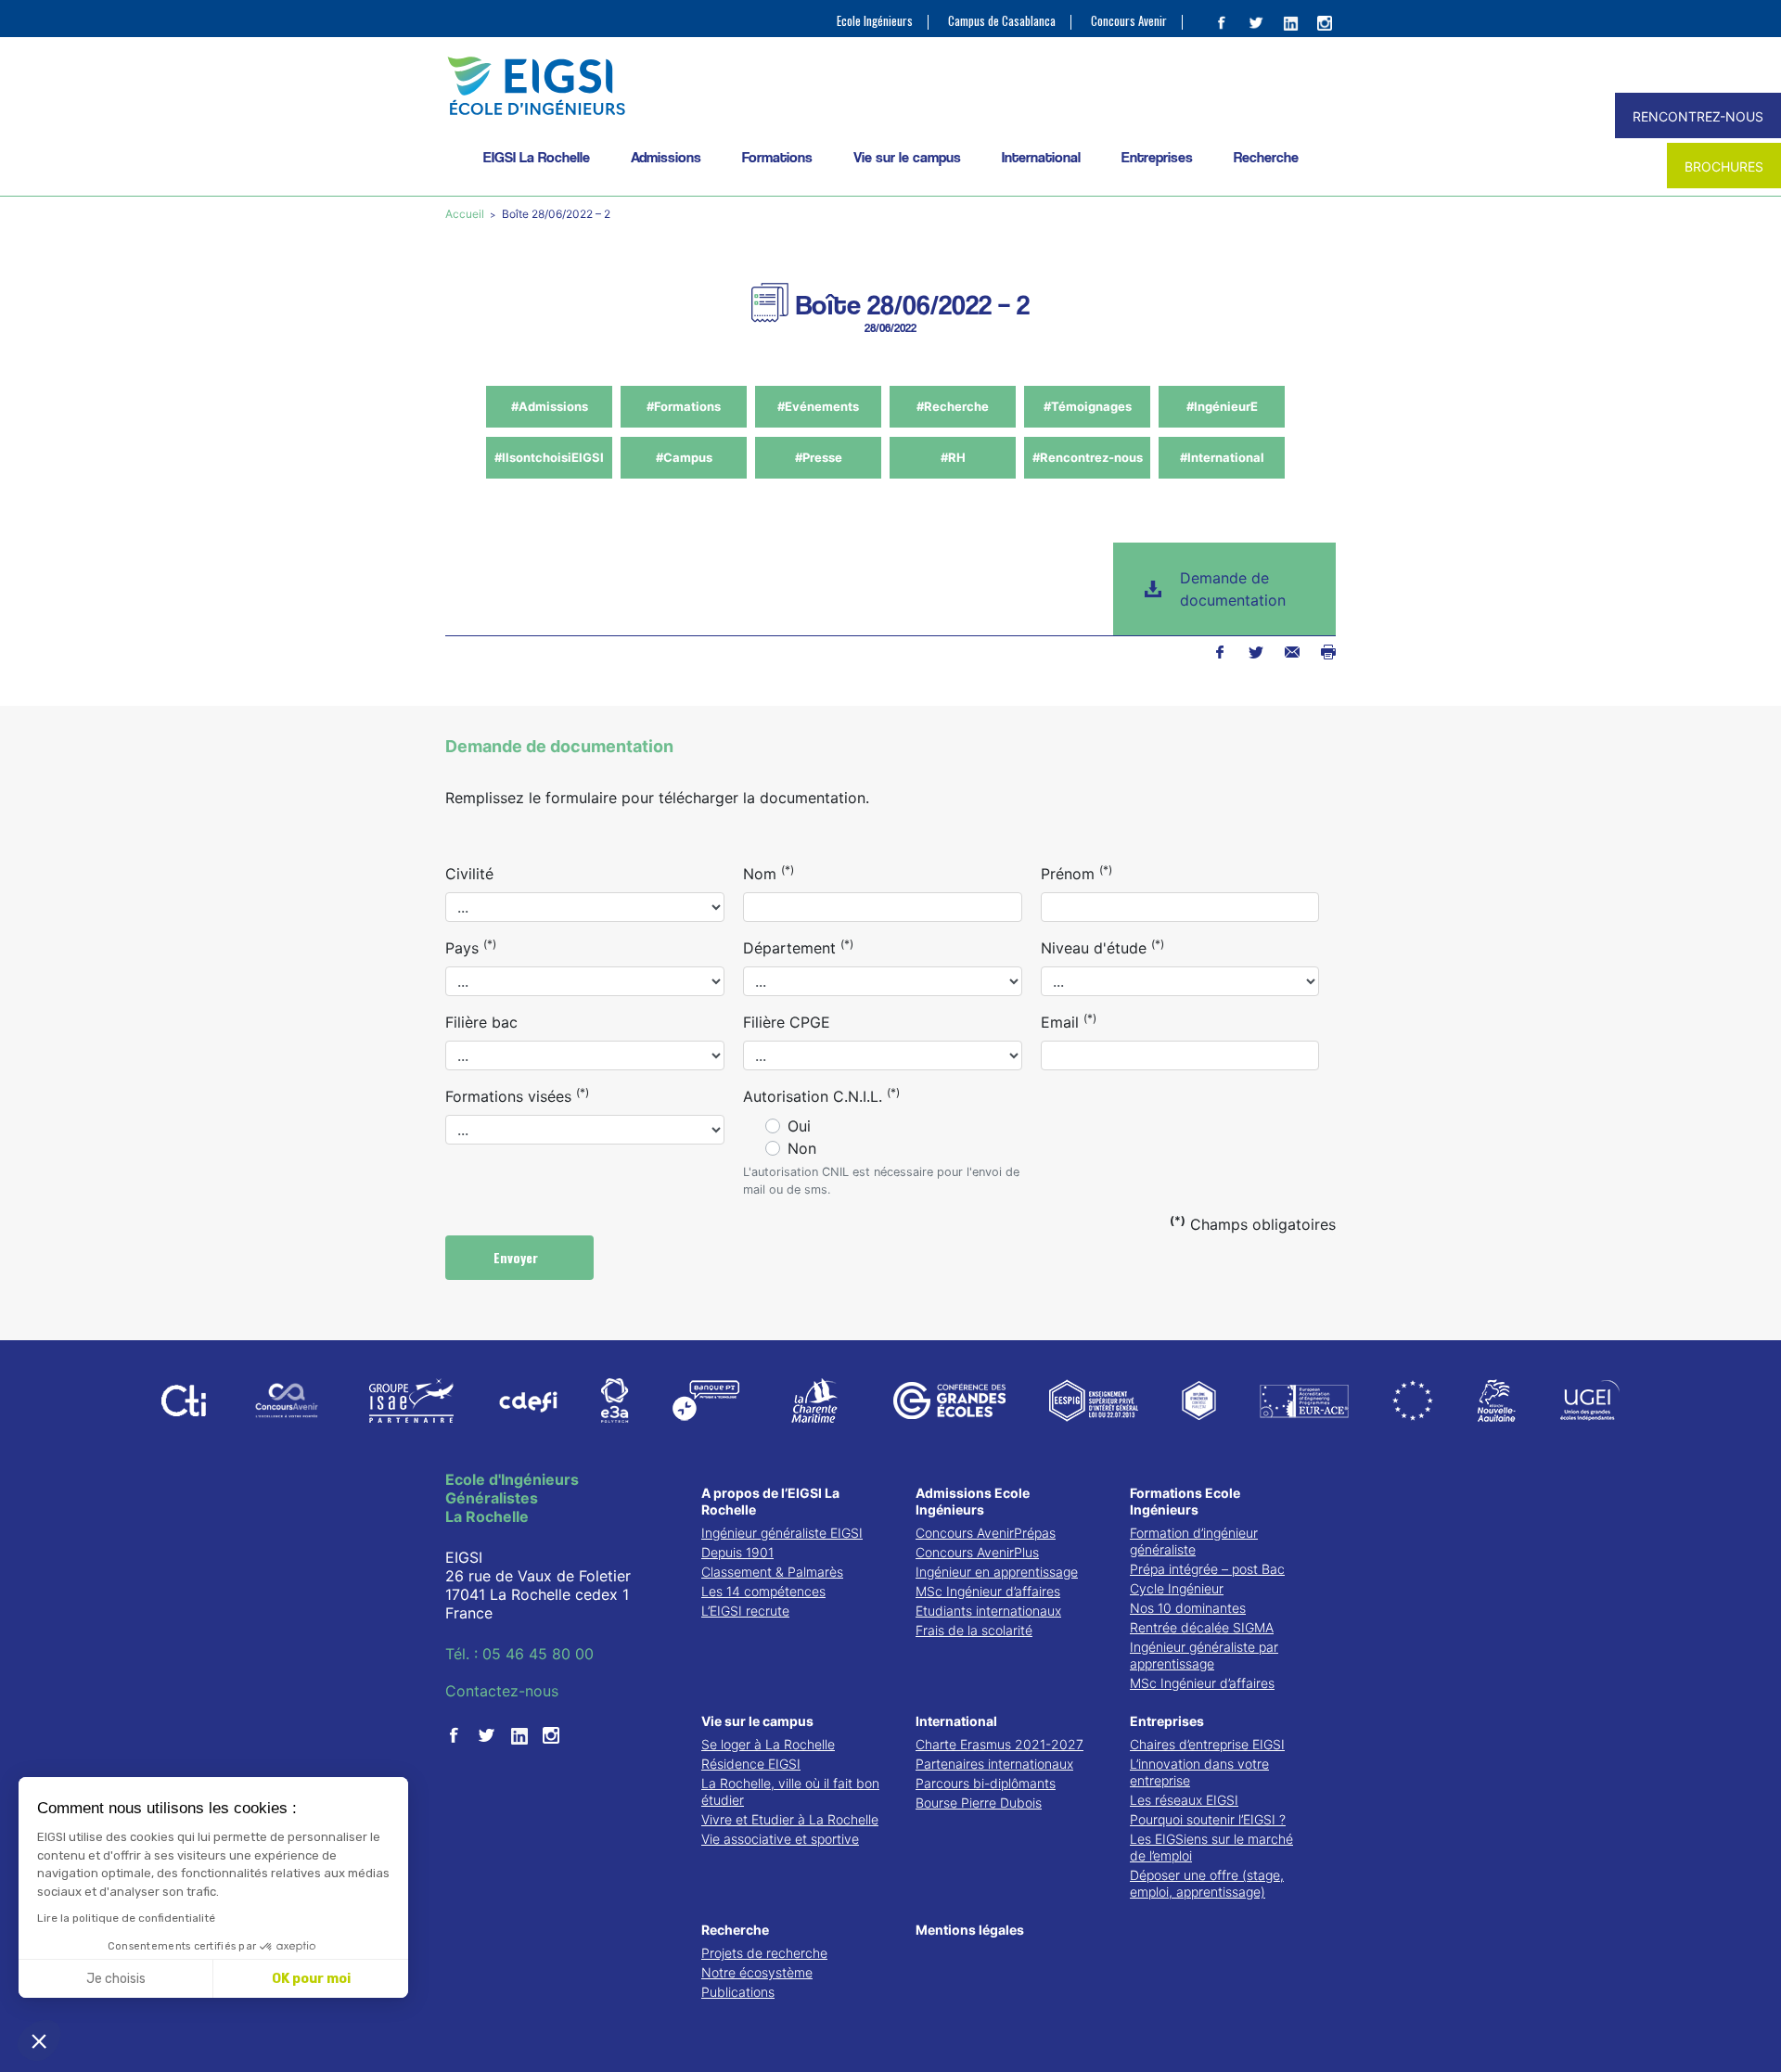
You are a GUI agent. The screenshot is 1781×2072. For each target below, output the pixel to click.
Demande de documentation (1233, 589)
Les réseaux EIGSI (1184, 1800)
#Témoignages (1088, 406)
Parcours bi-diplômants (986, 1783)
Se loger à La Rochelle (768, 1744)
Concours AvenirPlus (977, 1552)
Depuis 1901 (737, 1552)
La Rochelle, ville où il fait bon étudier (790, 1791)
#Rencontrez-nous (1088, 457)
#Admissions (550, 406)
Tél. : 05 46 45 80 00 (519, 1654)
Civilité (469, 874)
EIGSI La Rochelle (537, 157)
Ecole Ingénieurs (875, 21)
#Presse (819, 457)
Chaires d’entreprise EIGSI (1207, 1744)
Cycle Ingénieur (1177, 1588)
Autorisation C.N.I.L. (821, 1095)
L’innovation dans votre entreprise (1199, 1772)
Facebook (1219, 652)
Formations (777, 157)
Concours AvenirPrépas (986, 1533)
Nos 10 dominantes (1188, 1608)
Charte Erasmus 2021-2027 (999, 1744)
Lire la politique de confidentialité (126, 1918)
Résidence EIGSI (751, 1764)
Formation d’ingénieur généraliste (1194, 1541)
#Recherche (953, 406)
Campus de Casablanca (1002, 21)
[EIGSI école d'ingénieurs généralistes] (890, 86)
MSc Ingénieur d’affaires (988, 1591)
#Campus (684, 457)
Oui (799, 1126)
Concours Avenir (1129, 21)
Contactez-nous (502, 1691)
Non (802, 1148)
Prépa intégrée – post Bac (1207, 1569)
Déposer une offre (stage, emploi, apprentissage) (1207, 1883)
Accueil (466, 214)
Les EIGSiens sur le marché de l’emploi (1211, 1847)
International (1041, 157)
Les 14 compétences (763, 1591)
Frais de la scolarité (974, 1630)
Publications (738, 1992)
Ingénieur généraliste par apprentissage (1204, 1655)
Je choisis (116, 1979)
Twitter (1256, 652)
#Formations (684, 406)
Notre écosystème (757, 1972)
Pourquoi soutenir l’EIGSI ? (1208, 1819)
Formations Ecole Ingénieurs (1185, 1501)
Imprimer (1328, 652)
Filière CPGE (787, 1022)
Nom (769, 873)
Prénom (1076, 873)
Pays (471, 947)
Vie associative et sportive (780, 1839)
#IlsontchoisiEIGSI (549, 457)
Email (1069, 1021)
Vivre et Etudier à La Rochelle (790, 1819)
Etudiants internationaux (988, 1611)
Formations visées (517, 1095)
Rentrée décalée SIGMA (1202, 1627)
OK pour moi (311, 1979)
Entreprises (1157, 157)
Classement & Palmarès (772, 1572)
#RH (953, 457)
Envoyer (518, 1257)
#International (1222, 457)
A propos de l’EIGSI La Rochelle (770, 1501)
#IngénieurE (1222, 406)
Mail (1292, 652)
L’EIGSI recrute (745, 1611)
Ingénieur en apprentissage (997, 1572)
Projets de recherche (764, 1953)
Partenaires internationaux (994, 1764)
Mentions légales (970, 1930)
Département (798, 947)
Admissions (666, 157)
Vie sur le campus (907, 157)
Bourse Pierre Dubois (979, 1803)
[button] (39, 2040)
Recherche (1266, 157)
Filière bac (481, 1022)
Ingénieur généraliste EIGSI (782, 1533)
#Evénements (818, 406)
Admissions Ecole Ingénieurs (973, 1501)
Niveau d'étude (1102, 947)
